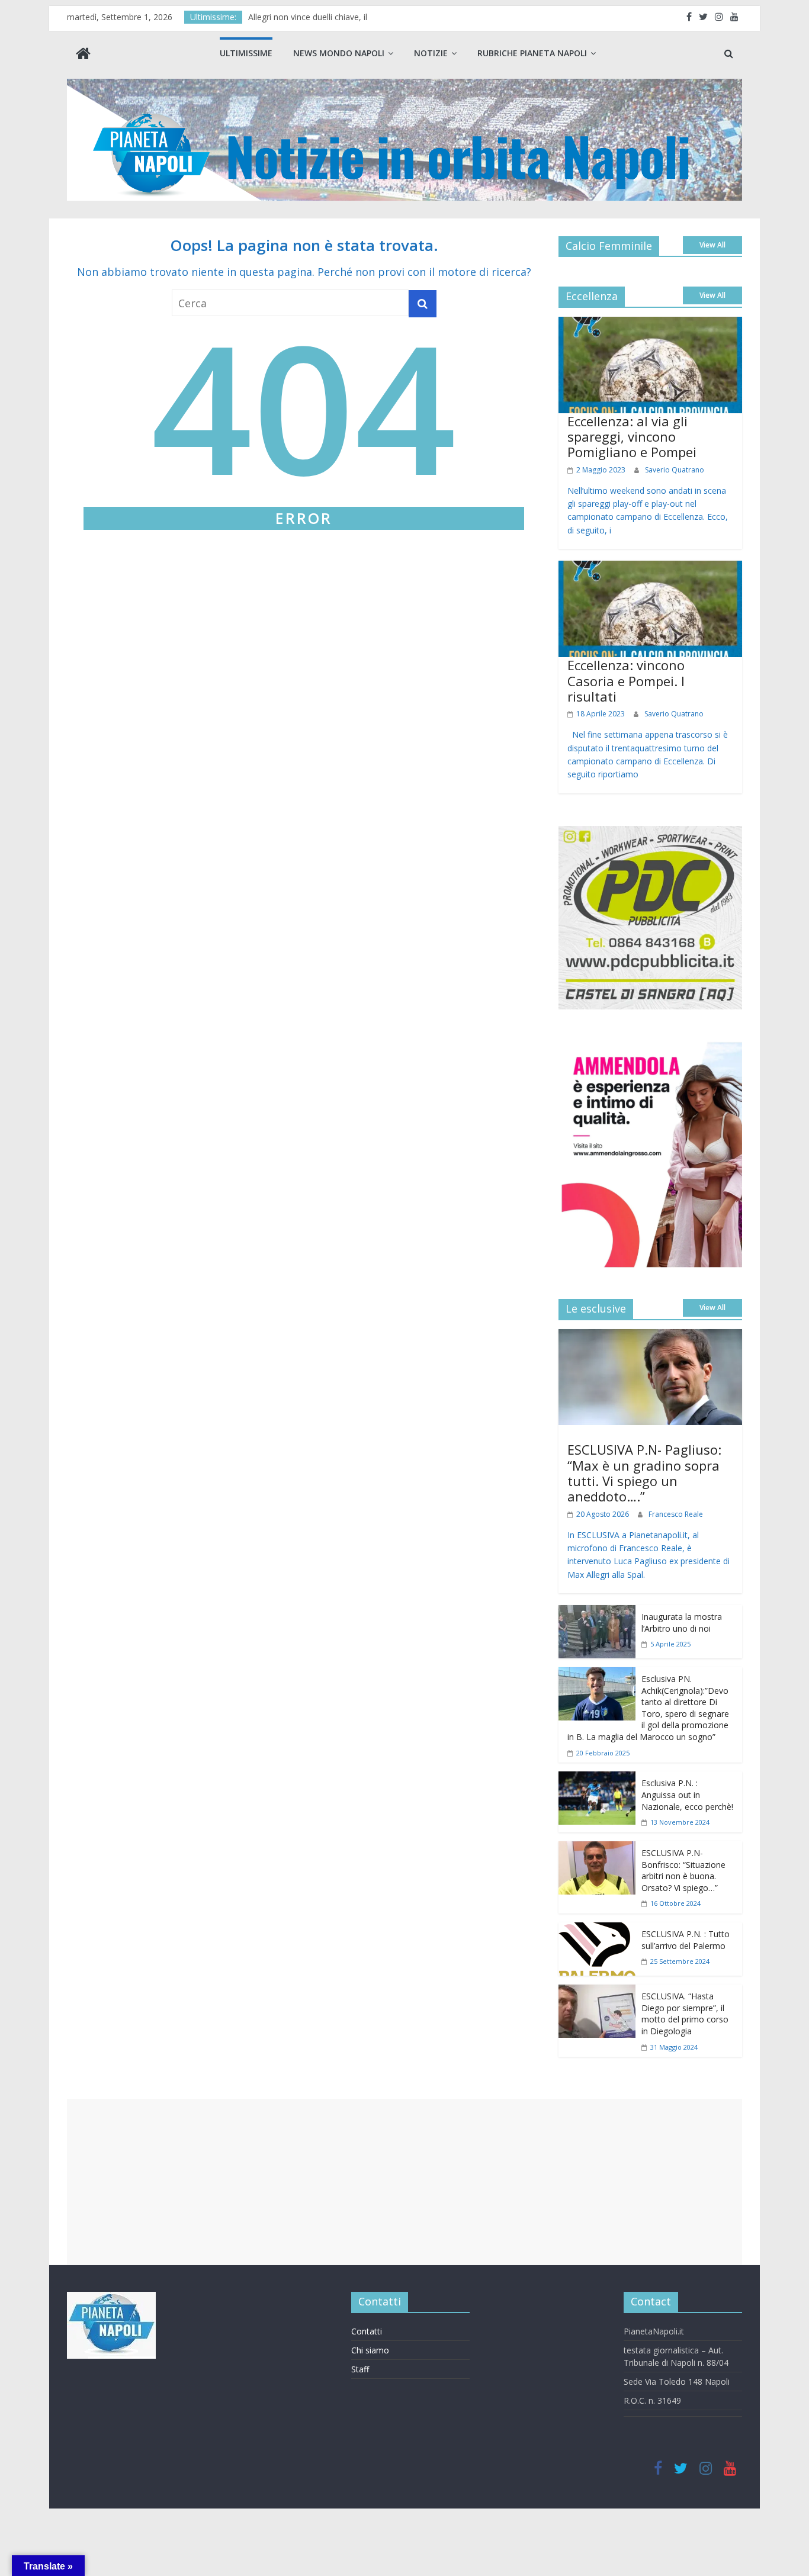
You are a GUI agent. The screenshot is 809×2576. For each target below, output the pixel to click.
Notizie (431, 53)
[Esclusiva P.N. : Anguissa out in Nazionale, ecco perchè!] (597, 1780)
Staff (360, 2369)
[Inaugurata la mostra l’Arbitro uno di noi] (597, 1613)
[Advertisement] (404, 2182)
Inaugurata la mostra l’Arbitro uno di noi (682, 1623)
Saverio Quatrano (675, 470)
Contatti (367, 2331)
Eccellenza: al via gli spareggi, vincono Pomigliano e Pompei (632, 437)
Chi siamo (370, 2350)
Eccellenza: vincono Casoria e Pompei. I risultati (626, 681)
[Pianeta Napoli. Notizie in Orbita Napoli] (83, 55)
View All (712, 245)
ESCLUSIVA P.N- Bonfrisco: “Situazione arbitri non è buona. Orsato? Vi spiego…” (683, 1870)
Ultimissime (246, 53)
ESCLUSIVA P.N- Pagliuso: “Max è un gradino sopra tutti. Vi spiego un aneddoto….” (644, 1473)
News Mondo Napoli (339, 53)
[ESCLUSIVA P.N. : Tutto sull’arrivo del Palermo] (597, 1931)
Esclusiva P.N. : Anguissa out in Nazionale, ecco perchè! (687, 1794)
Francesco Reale (676, 1514)
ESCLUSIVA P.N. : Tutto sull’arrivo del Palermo (686, 1940)
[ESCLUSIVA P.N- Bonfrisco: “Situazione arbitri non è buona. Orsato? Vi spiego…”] (597, 1850)
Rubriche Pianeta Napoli (532, 53)
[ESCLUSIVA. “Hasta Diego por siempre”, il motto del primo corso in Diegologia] (597, 1993)
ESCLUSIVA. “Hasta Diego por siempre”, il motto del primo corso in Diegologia (685, 2014)
